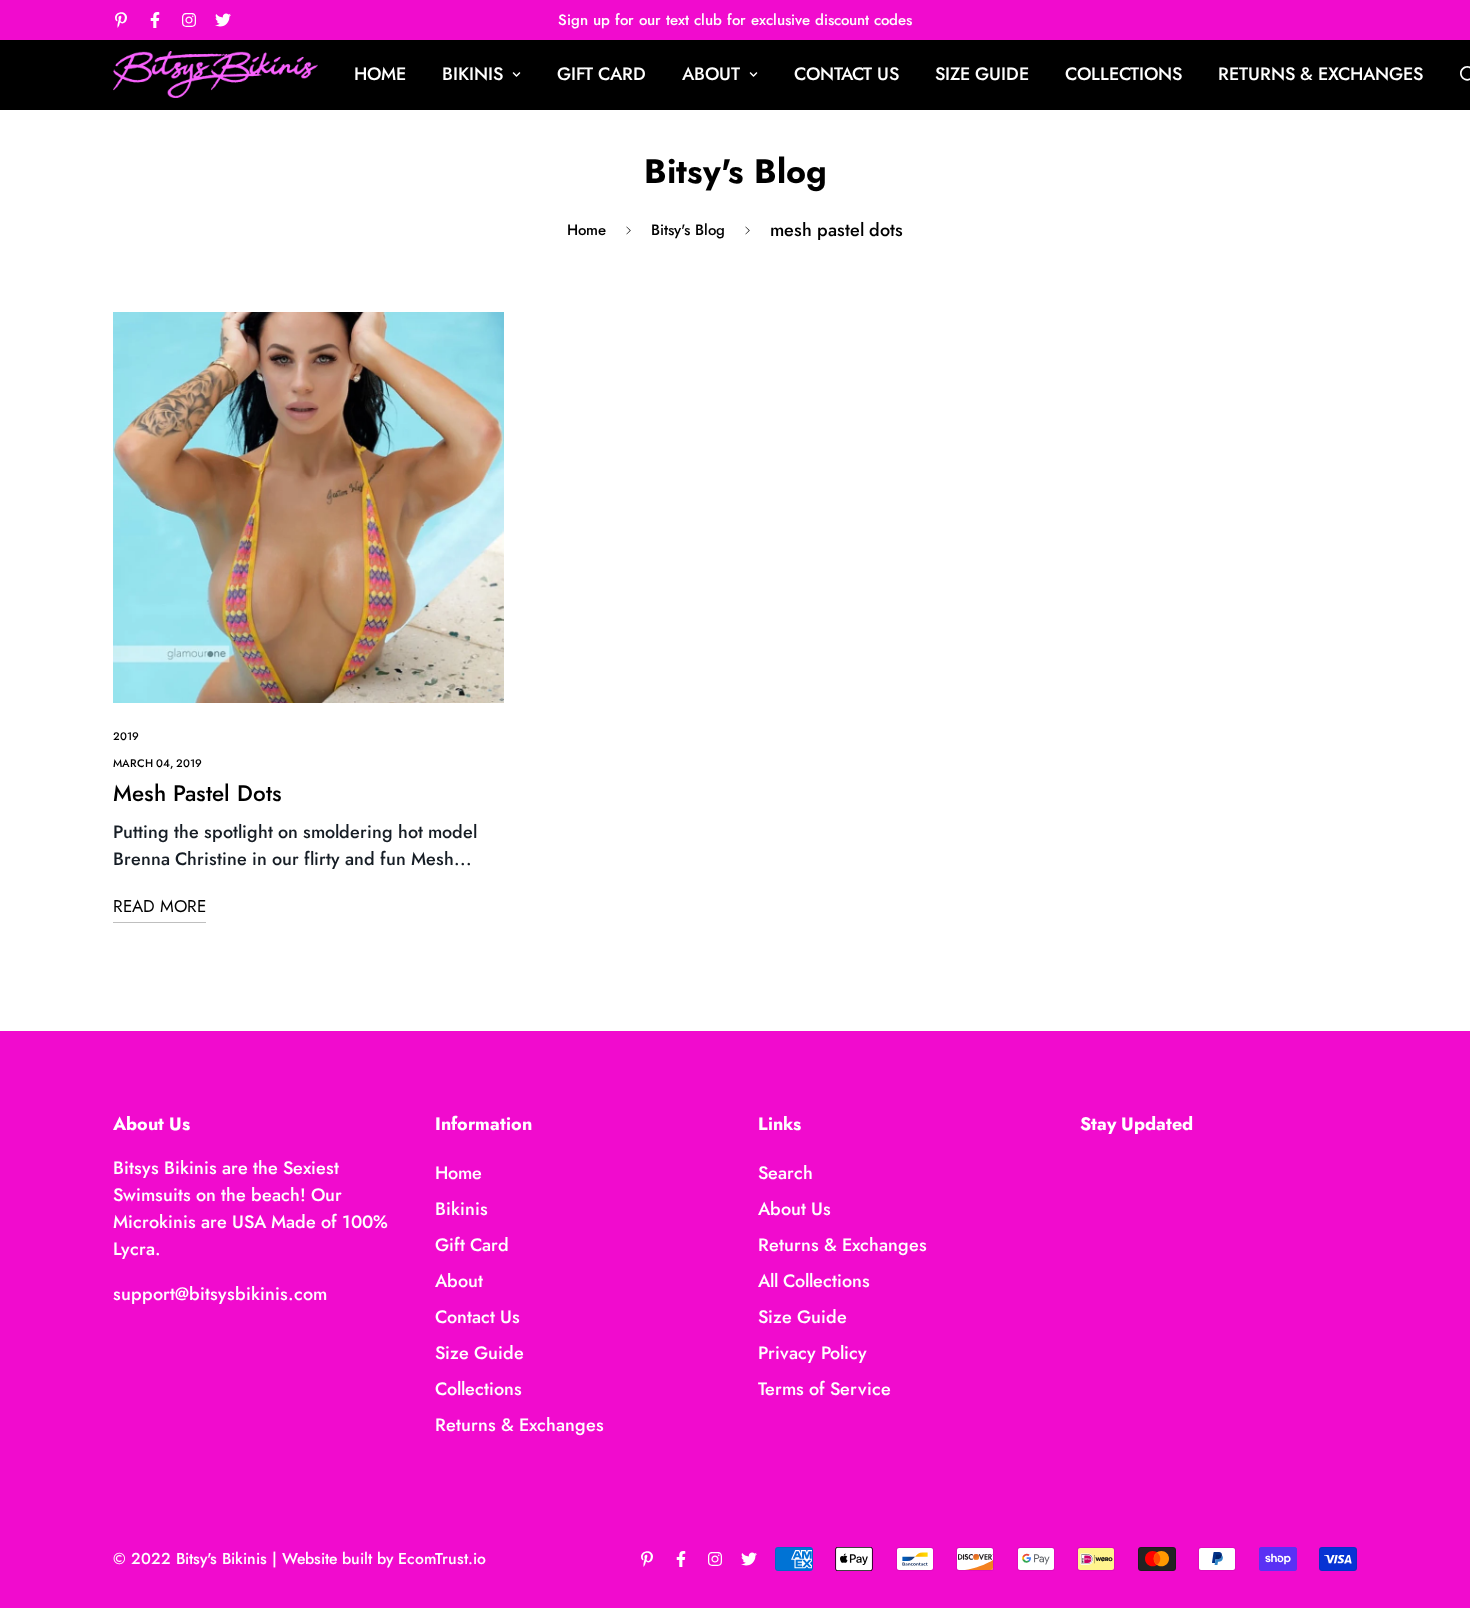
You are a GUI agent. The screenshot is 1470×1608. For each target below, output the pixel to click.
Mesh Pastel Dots (197, 793)
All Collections (814, 1281)
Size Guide (982, 74)
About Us (794, 1209)
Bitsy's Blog (688, 230)
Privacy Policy (812, 1353)
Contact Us (846, 74)
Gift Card (601, 74)
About (711, 74)
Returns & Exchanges (1320, 74)
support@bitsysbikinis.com (220, 1294)
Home (380, 74)
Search (785, 1173)
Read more (159, 906)
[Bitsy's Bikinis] (215, 75)
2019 (126, 736)
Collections (1123, 74)
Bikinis (472, 74)
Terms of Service (824, 1389)
